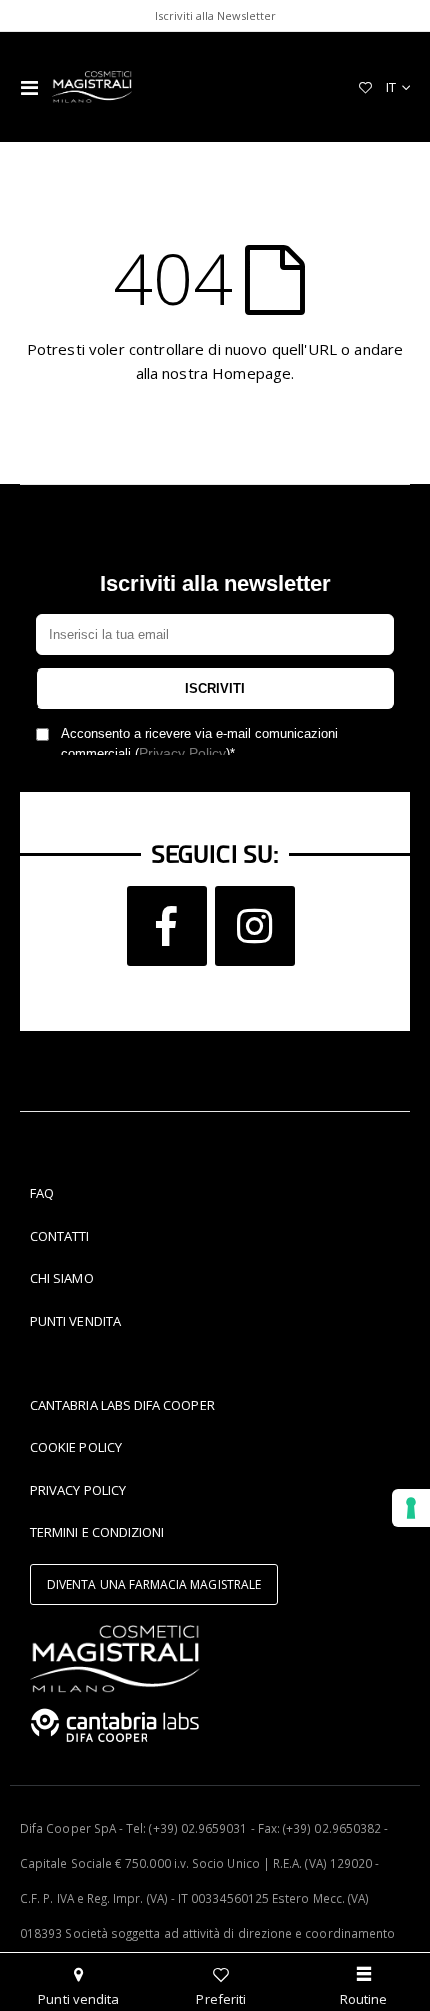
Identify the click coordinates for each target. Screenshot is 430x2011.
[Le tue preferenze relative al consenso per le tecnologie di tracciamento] (411, 1508)
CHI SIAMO (62, 1278)
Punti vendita (78, 1999)
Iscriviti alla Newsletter (215, 15)
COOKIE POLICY (76, 1447)
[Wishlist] (365, 87)
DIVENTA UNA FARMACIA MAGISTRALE (154, 1584)
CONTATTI (60, 1236)
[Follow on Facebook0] (167, 926)
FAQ (42, 1193)
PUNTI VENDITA (75, 1321)
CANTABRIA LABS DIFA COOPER (122, 1405)
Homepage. (253, 373)
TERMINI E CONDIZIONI (97, 1532)
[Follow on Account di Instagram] (255, 926)
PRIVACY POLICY (78, 1490)
